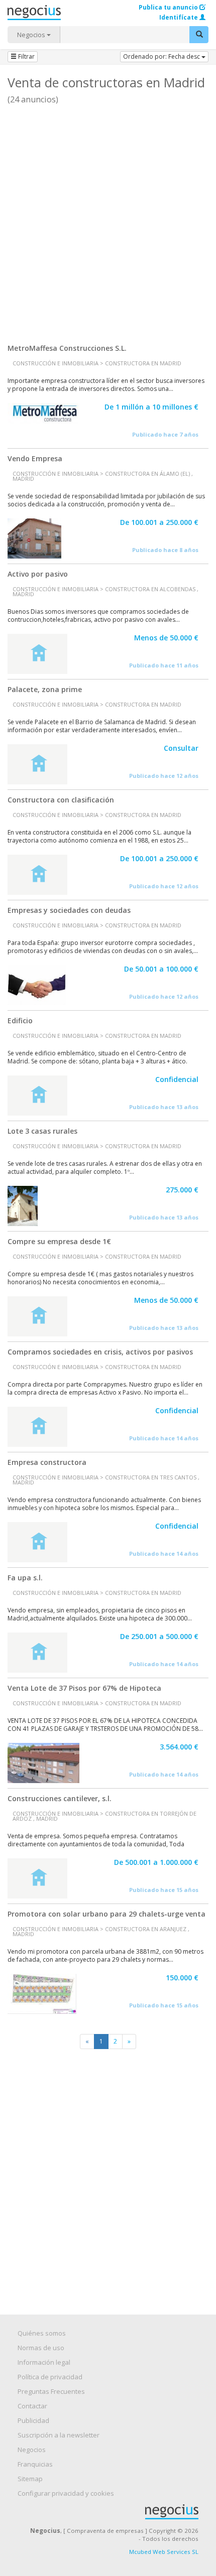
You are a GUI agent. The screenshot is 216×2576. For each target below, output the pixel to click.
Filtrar (26, 56)
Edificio (20, 1021)
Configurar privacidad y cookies (66, 2493)
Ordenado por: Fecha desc (162, 56)
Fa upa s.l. (25, 1578)
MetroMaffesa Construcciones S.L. (67, 348)
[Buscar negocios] (199, 35)
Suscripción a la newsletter (59, 2435)
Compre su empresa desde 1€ (59, 1241)
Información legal (44, 2362)
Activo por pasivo (38, 574)
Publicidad (33, 2420)
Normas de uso (41, 2348)
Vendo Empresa (35, 458)
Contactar (32, 2406)
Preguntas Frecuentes (51, 2391)
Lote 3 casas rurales (42, 1131)
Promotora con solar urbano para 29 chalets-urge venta (106, 1914)
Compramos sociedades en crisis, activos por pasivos (100, 1352)
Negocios (32, 35)
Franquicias (35, 2464)
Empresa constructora (47, 1462)
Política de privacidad (50, 2377)
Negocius (113, 2512)
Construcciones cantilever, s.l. (60, 1798)
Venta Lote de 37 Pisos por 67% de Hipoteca (84, 1688)
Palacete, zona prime (45, 689)
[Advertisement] (108, 220)
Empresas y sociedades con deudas (69, 910)
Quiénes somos (42, 2333)
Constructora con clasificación (61, 800)
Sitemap (30, 2479)
